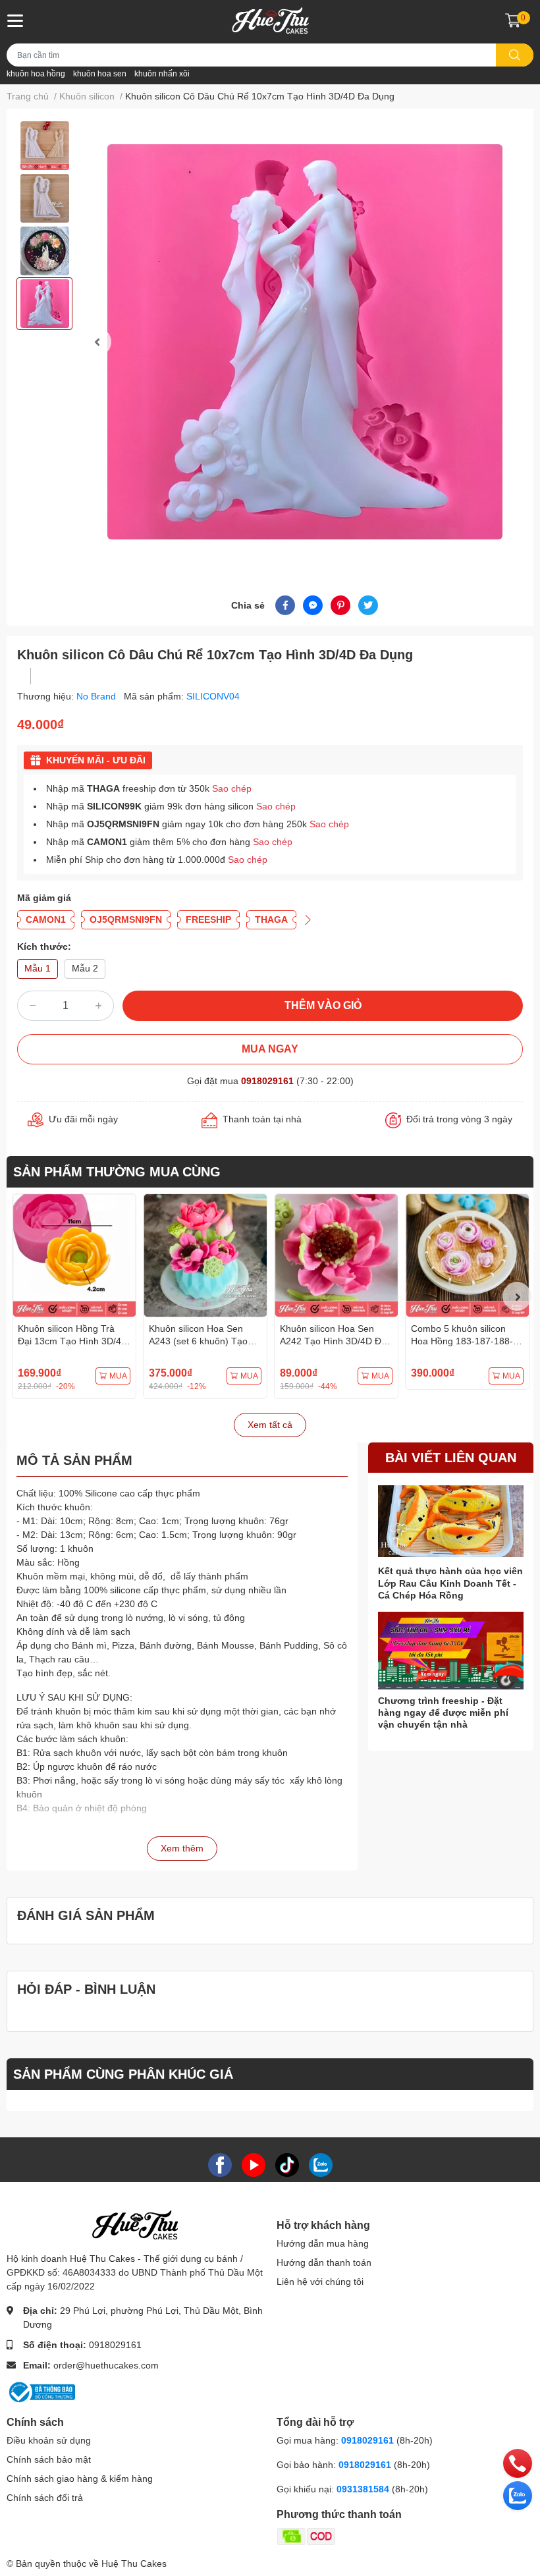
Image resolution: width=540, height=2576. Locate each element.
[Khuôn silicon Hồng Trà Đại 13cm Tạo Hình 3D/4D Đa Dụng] (74, 1256)
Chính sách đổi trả (45, 2498)
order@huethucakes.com (106, 2365)
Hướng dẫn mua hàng (323, 2243)
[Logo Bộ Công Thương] (41, 2392)
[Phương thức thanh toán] (358, 2536)
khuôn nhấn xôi (162, 74)
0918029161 (267, 1081)
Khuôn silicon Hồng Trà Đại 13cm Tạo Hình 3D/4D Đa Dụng (73, 1341)
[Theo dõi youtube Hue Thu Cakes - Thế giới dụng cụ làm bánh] (254, 2164)
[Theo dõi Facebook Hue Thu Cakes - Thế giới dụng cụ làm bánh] (220, 2164)
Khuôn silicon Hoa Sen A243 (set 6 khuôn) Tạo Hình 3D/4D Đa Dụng (198, 1341)
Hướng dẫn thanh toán (324, 2262)
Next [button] (517, 1296)
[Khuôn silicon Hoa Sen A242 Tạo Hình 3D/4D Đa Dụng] (336, 1256)
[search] (515, 55)
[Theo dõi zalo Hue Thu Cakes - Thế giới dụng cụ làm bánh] (321, 2164)
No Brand (97, 696)
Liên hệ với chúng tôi (320, 2282)
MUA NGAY (270, 1049)
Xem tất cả (270, 1425)
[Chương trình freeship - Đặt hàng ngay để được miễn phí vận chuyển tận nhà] (451, 1651)
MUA (118, 1376)
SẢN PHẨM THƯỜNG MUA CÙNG (117, 1172)
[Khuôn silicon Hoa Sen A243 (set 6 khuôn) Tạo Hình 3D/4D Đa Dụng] (205, 1256)
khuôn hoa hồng (36, 74)
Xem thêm (182, 1848)
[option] (44, 146)
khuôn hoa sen (100, 74)
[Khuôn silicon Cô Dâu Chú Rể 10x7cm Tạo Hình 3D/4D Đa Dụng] (305, 342)
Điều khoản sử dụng (49, 2440)
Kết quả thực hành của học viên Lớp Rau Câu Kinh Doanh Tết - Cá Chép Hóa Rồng (450, 1583)
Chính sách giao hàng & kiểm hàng (80, 2479)
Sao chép (232, 788)
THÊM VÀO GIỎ (323, 1005)
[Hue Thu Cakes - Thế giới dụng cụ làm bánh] (270, 20)
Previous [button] (97, 342)
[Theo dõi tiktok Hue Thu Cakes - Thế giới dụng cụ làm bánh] (287, 2164)
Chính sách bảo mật (49, 2459)
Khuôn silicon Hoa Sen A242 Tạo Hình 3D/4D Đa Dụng (333, 1341)
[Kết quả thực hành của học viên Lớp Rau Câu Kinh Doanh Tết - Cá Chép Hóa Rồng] (451, 1521)
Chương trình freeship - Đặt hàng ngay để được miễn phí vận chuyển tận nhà (443, 1713)
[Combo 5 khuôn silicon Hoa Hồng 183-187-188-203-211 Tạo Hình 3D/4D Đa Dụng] (467, 1256)
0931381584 (364, 2489)
